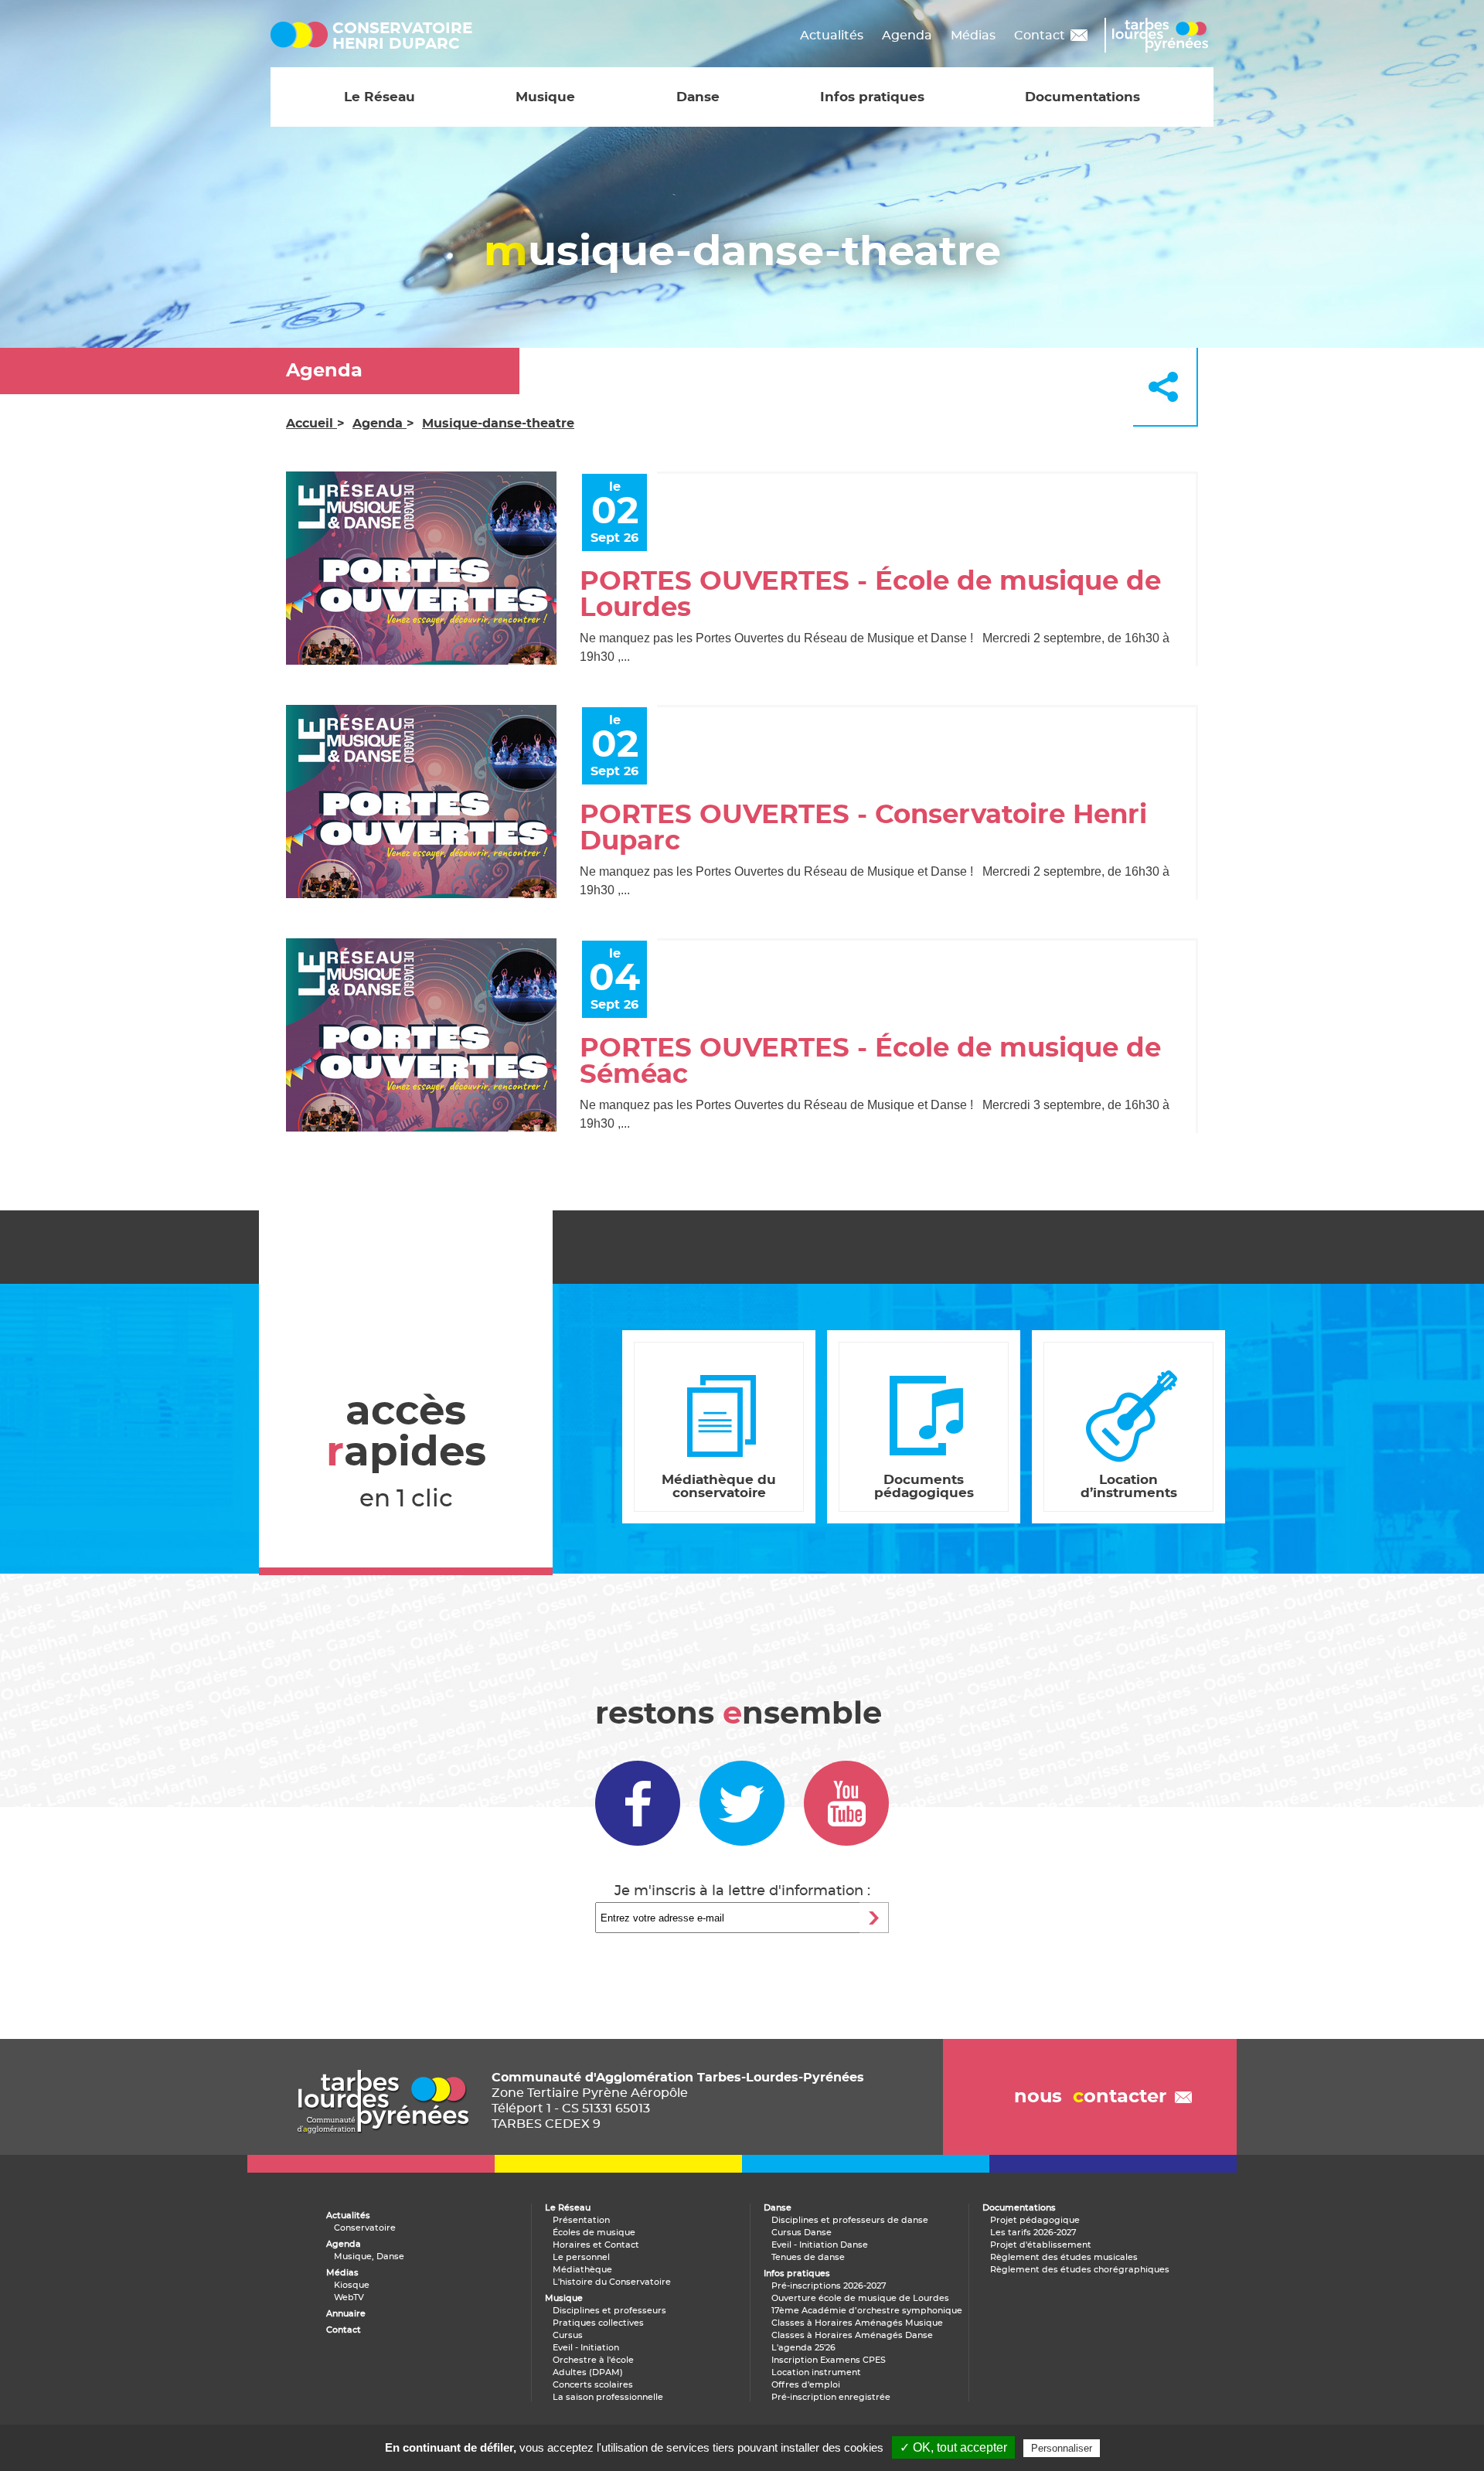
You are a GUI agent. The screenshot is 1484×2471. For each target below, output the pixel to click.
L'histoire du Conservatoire (612, 2282)
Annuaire (346, 2314)
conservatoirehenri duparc (402, 36)
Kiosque (352, 2285)
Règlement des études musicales (1064, 2257)
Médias (973, 36)
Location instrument (816, 2372)
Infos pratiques (872, 97)
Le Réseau (380, 97)
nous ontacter (1090, 2097)
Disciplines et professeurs (609, 2311)
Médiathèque (582, 2270)
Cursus (568, 2335)
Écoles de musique (594, 2233)
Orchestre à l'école (593, 2360)
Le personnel (581, 2257)
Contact (1040, 36)
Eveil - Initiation (586, 2348)
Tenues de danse (808, 2257)
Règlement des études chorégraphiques (1080, 2270)
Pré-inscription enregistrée (831, 2397)
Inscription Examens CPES (829, 2360)
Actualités (832, 36)
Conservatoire (365, 2228)
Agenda (907, 36)
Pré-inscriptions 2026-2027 (829, 2286)
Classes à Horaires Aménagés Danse (852, 2335)
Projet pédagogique (1035, 2220)
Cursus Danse (802, 2233)
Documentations (1082, 97)
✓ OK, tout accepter (953, 2447)
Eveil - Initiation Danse (820, 2245)
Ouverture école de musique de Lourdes (860, 2298)
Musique (545, 97)
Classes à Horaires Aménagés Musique (857, 2323)
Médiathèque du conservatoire (719, 1486)
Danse (698, 97)
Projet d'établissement (1041, 2245)
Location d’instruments (1129, 1486)
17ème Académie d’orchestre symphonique (867, 2311)
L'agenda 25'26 (803, 2348)
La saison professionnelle (608, 2397)
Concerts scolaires (593, 2385)
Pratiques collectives (598, 2323)
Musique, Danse (369, 2257)
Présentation (581, 2220)
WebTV (349, 2297)
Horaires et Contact (596, 2245)
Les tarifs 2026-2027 (1033, 2233)
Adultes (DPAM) (588, 2372)
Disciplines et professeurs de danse (850, 2220)
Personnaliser (1062, 2448)
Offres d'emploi (806, 2385)
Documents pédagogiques (924, 1486)
